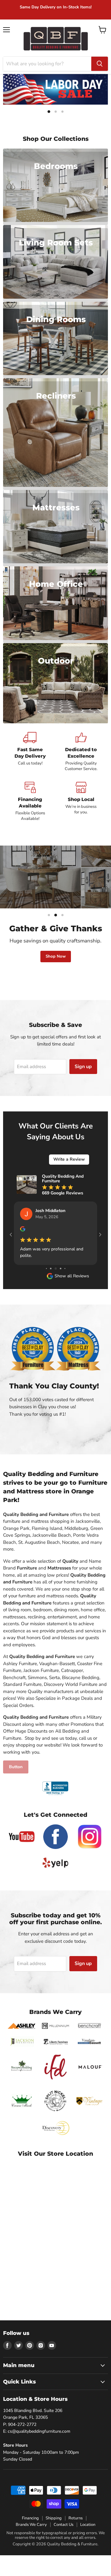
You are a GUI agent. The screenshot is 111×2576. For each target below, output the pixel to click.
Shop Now (56, 956)
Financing (30, 2539)
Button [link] (16, 1788)
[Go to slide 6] (46, 1289)
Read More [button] (30, 1276)
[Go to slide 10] (65, 1289)
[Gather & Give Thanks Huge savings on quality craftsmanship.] (55, 877)
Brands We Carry (31, 2545)
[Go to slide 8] (56, 1289)
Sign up (83, 1067)
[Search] (100, 64)
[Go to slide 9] (61, 1289)
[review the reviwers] (23, 1230)
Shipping (54, 2539)
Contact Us (64, 2545)
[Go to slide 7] (51, 1289)
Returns (76, 2539)
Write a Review (69, 1159)
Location (88, 2545)
